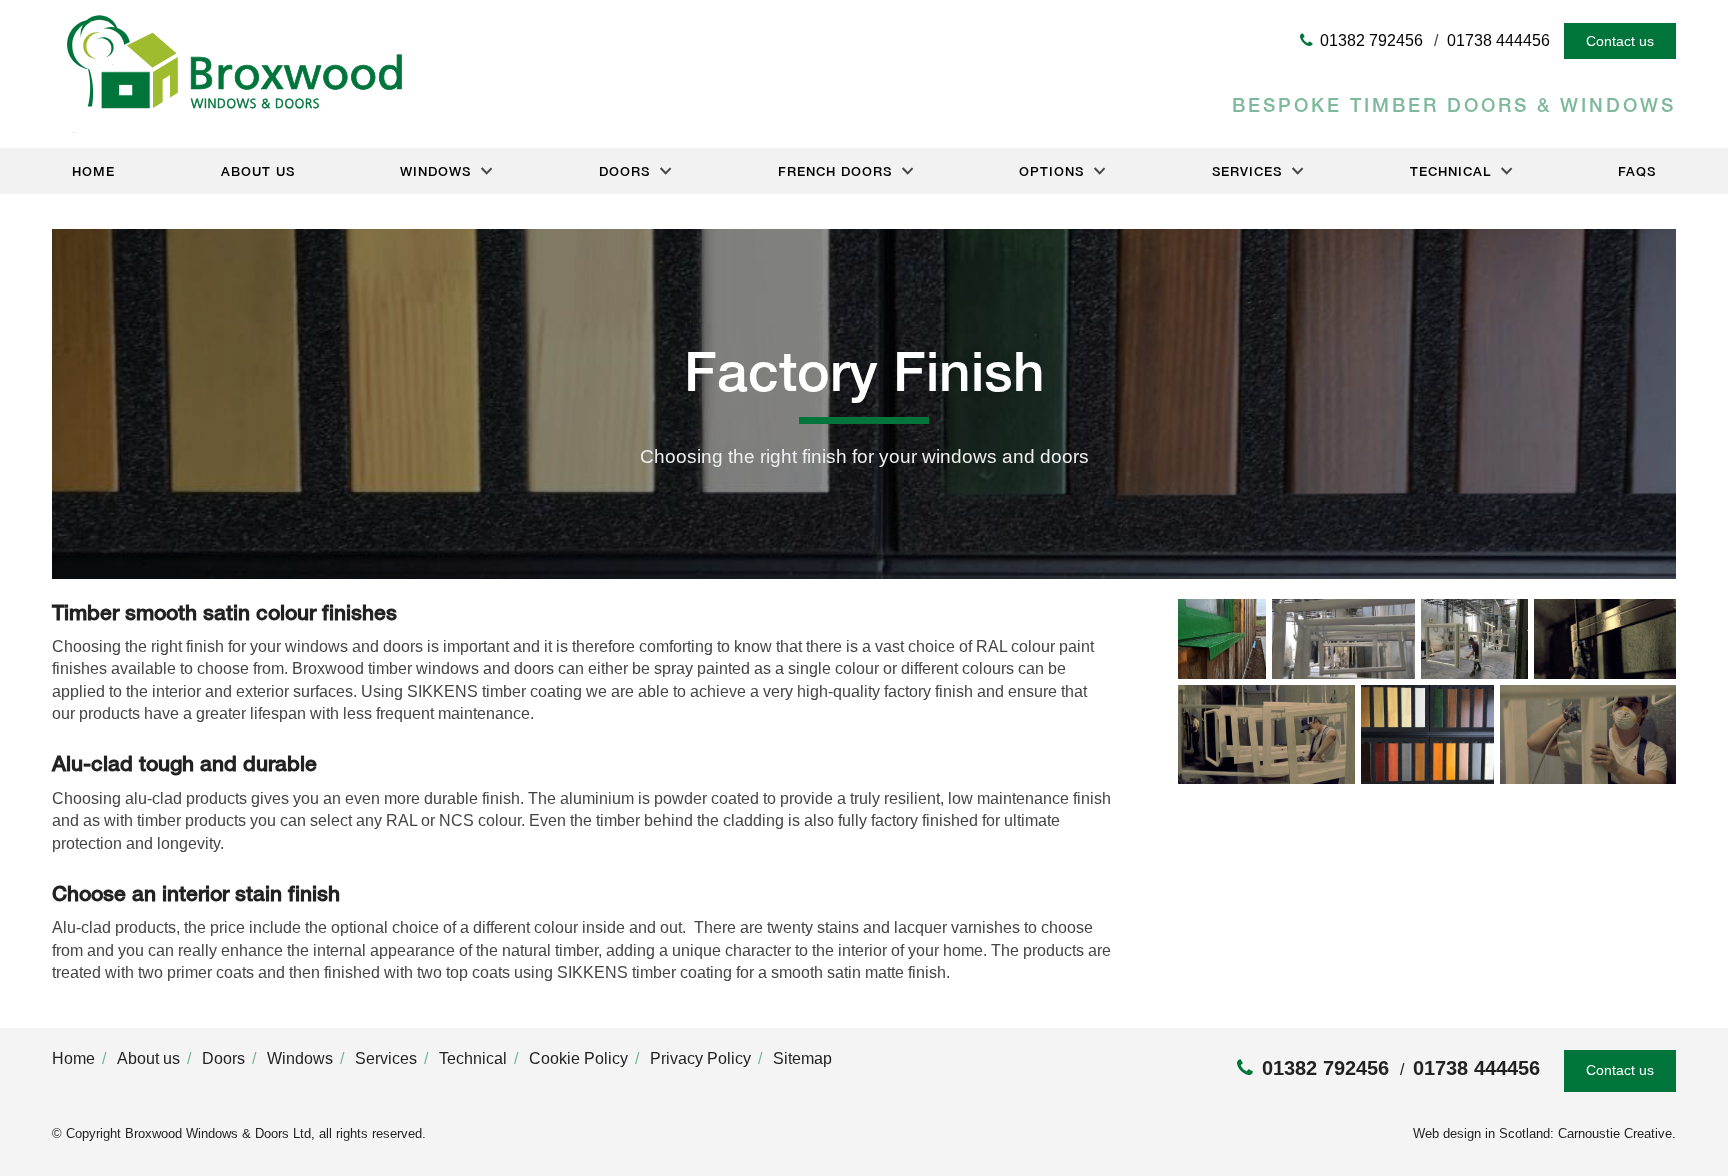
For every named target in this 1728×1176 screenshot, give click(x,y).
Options (1051, 171)
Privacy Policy (700, 1058)
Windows (435, 171)
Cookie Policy (578, 1058)
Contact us (1620, 41)
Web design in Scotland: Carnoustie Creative (1542, 1133)
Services (1247, 171)
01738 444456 (1498, 41)
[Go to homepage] (227, 127)
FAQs (1637, 171)
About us (258, 171)
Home (93, 171)
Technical (1450, 171)
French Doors (835, 171)
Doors (624, 171)
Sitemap (802, 1058)
